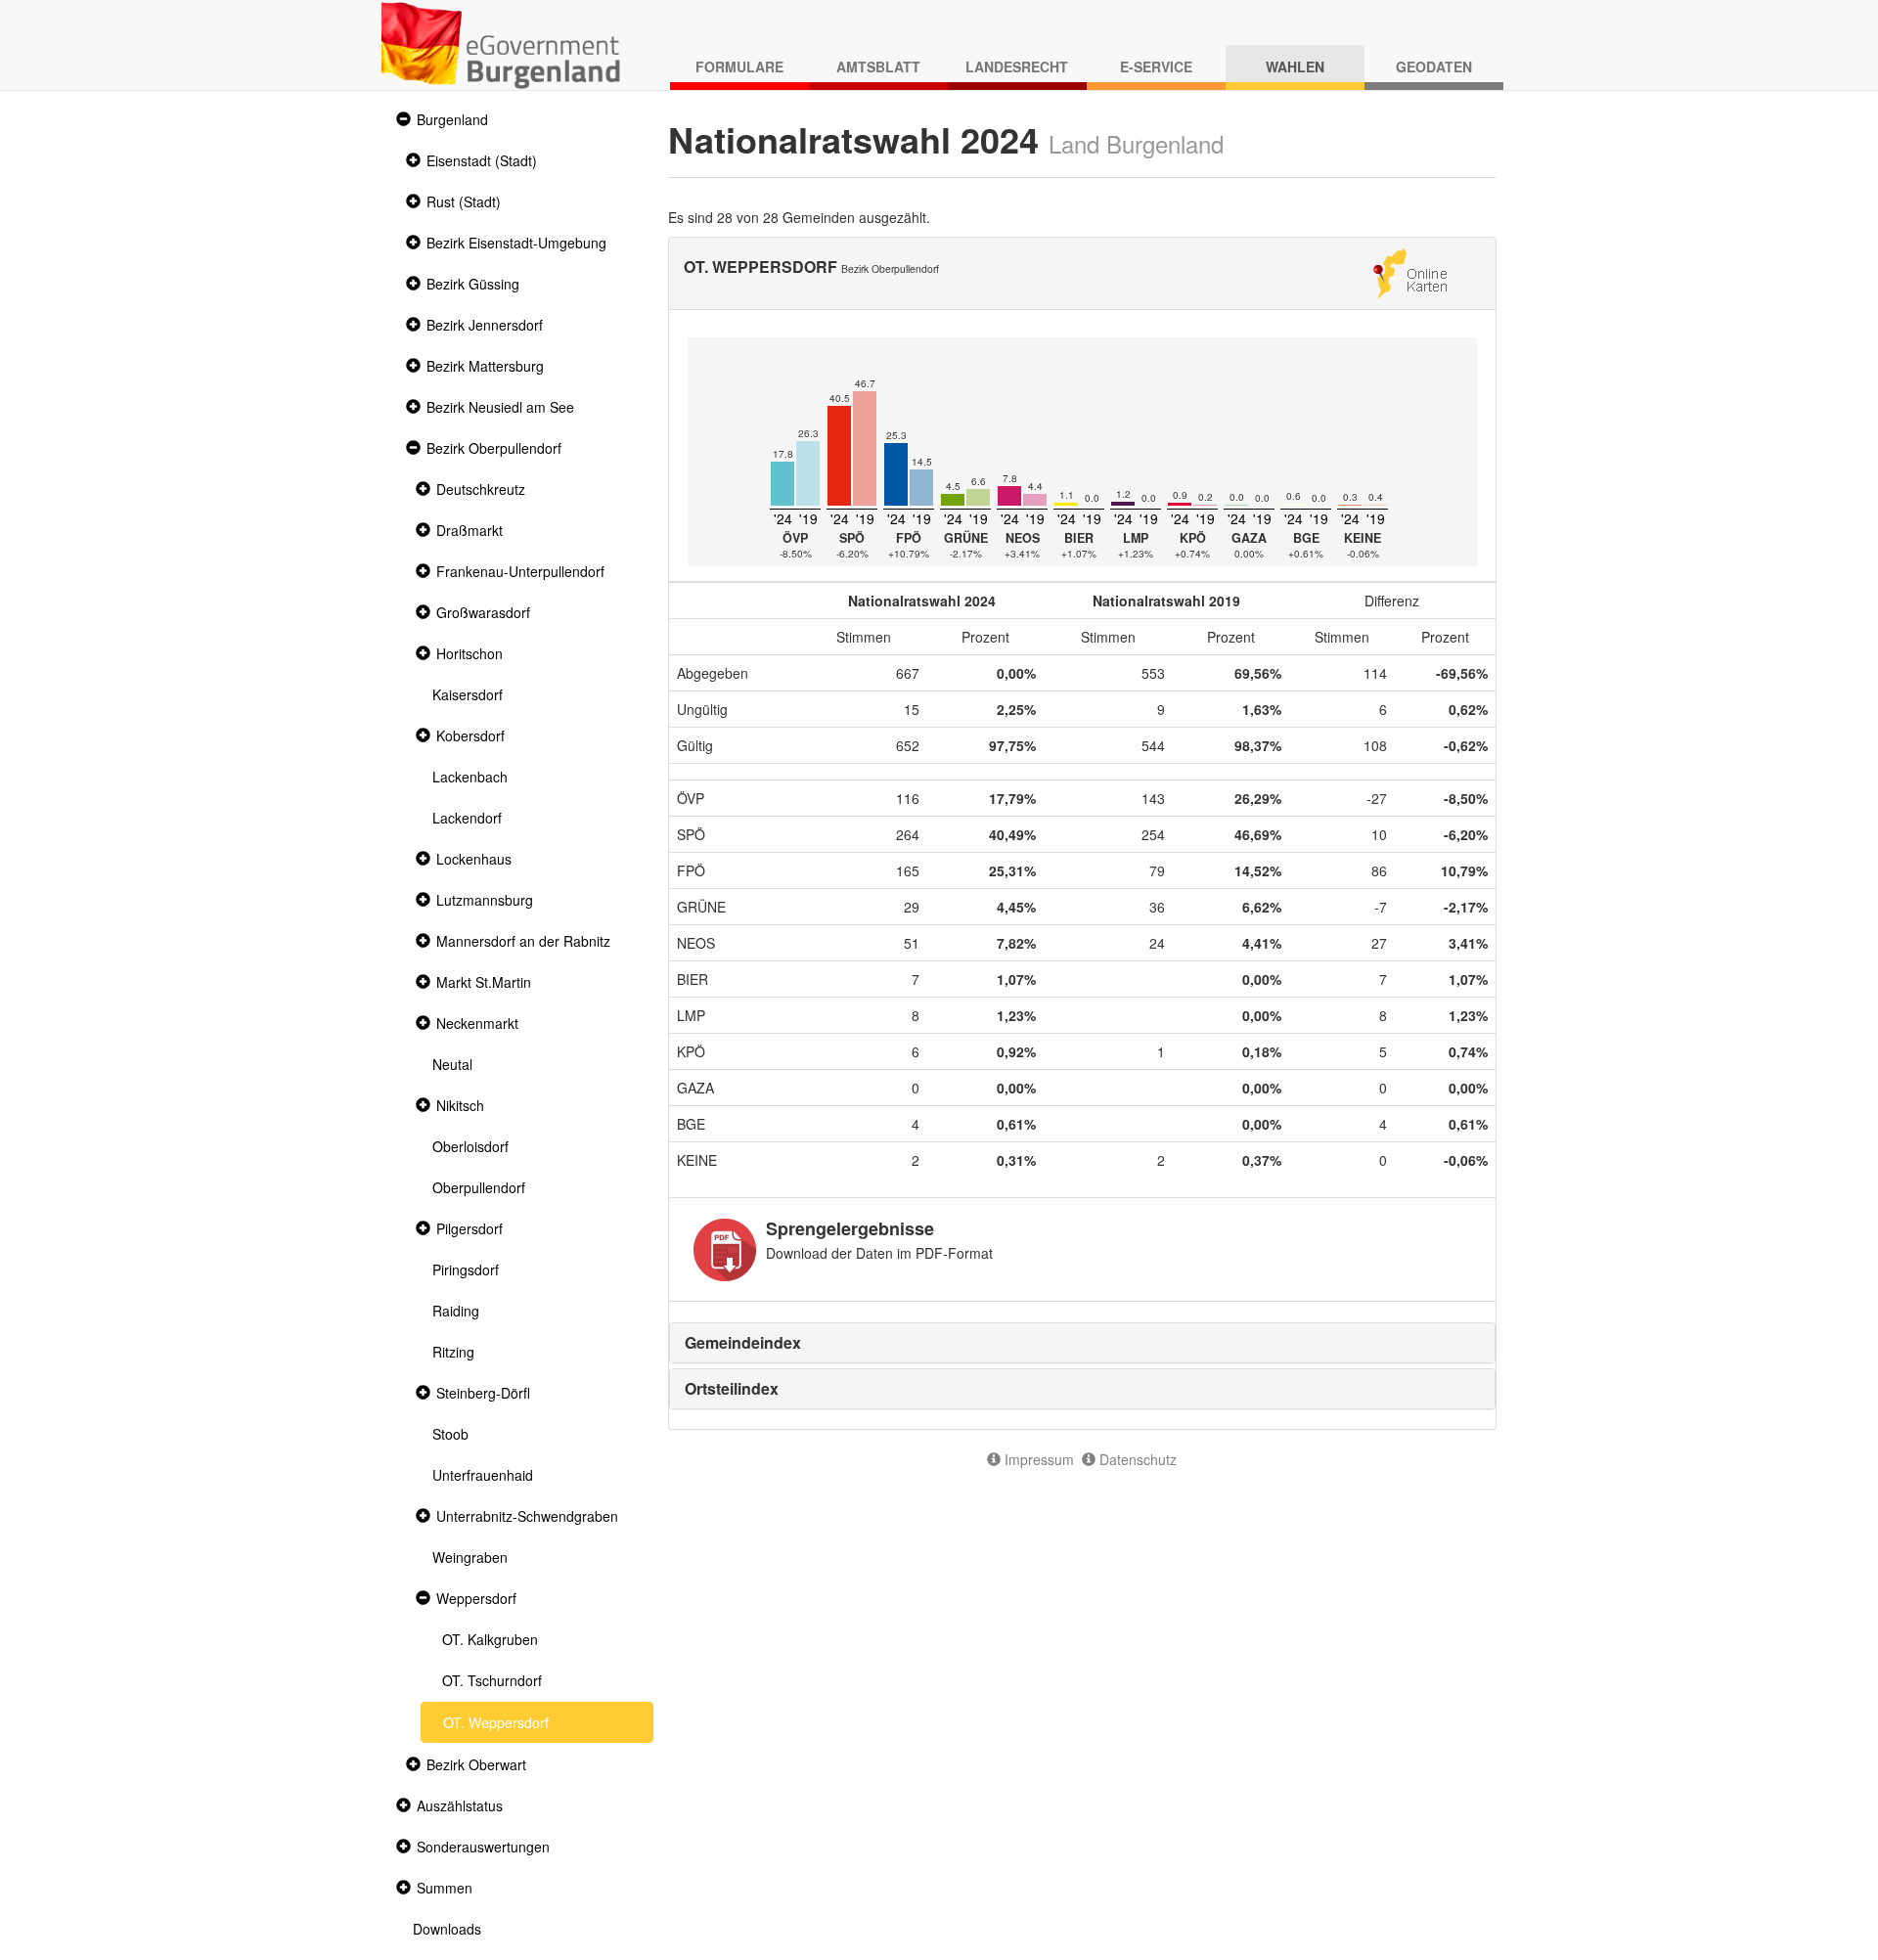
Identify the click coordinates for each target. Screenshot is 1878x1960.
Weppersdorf (476, 1598)
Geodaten (1434, 67)
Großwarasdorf (483, 612)
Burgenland (452, 119)
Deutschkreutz (481, 489)
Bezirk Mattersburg (485, 366)
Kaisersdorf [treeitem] (468, 694)
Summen (445, 1888)
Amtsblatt (878, 67)
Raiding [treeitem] (456, 1311)
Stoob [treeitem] (450, 1434)
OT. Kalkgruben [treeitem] (490, 1639)
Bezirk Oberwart (476, 1764)
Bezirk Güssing (473, 284)
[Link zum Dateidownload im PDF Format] (725, 1250)
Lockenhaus (474, 859)
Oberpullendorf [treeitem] (479, 1187)
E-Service (1156, 67)
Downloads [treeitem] (447, 1929)
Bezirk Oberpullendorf (494, 448)
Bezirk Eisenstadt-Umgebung (516, 243)
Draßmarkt (469, 530)
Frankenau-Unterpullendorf (520, 571)
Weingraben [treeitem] (470, 1557)
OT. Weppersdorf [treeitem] (496, 1722)
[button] (401, 120)
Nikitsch (460, 1105)
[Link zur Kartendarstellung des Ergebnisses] (1410, 271)
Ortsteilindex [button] (732, 1388)
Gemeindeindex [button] (743, 1342)
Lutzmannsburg (485, 900)
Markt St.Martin (484, 982)
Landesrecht (1017, 67)
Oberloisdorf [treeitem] (470, 1146)
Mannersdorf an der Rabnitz (523, 941)
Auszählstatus (460, 1805)
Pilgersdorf (469, 1228)
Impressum (1037, 1459)
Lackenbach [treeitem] (470, 777)
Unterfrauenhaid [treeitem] (483, 1475)
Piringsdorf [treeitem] (466, 1270)
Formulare (739, 67)
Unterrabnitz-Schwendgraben (527, 1516)
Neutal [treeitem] (452, 1064)
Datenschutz (1136, 1459)
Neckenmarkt (477, 1023)
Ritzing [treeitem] (453, 1352)
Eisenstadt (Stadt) (482, 160)
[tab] (1083, 1343)
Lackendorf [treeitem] (467, 818)
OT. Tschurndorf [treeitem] (492, 1680)
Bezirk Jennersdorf (485, 325)
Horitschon (469, 653)
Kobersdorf (470, 735)
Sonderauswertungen (483, 1847)
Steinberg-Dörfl (483, 1393)
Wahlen (1295, 67)
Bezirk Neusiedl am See (500, 407)
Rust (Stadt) (464, 201)
